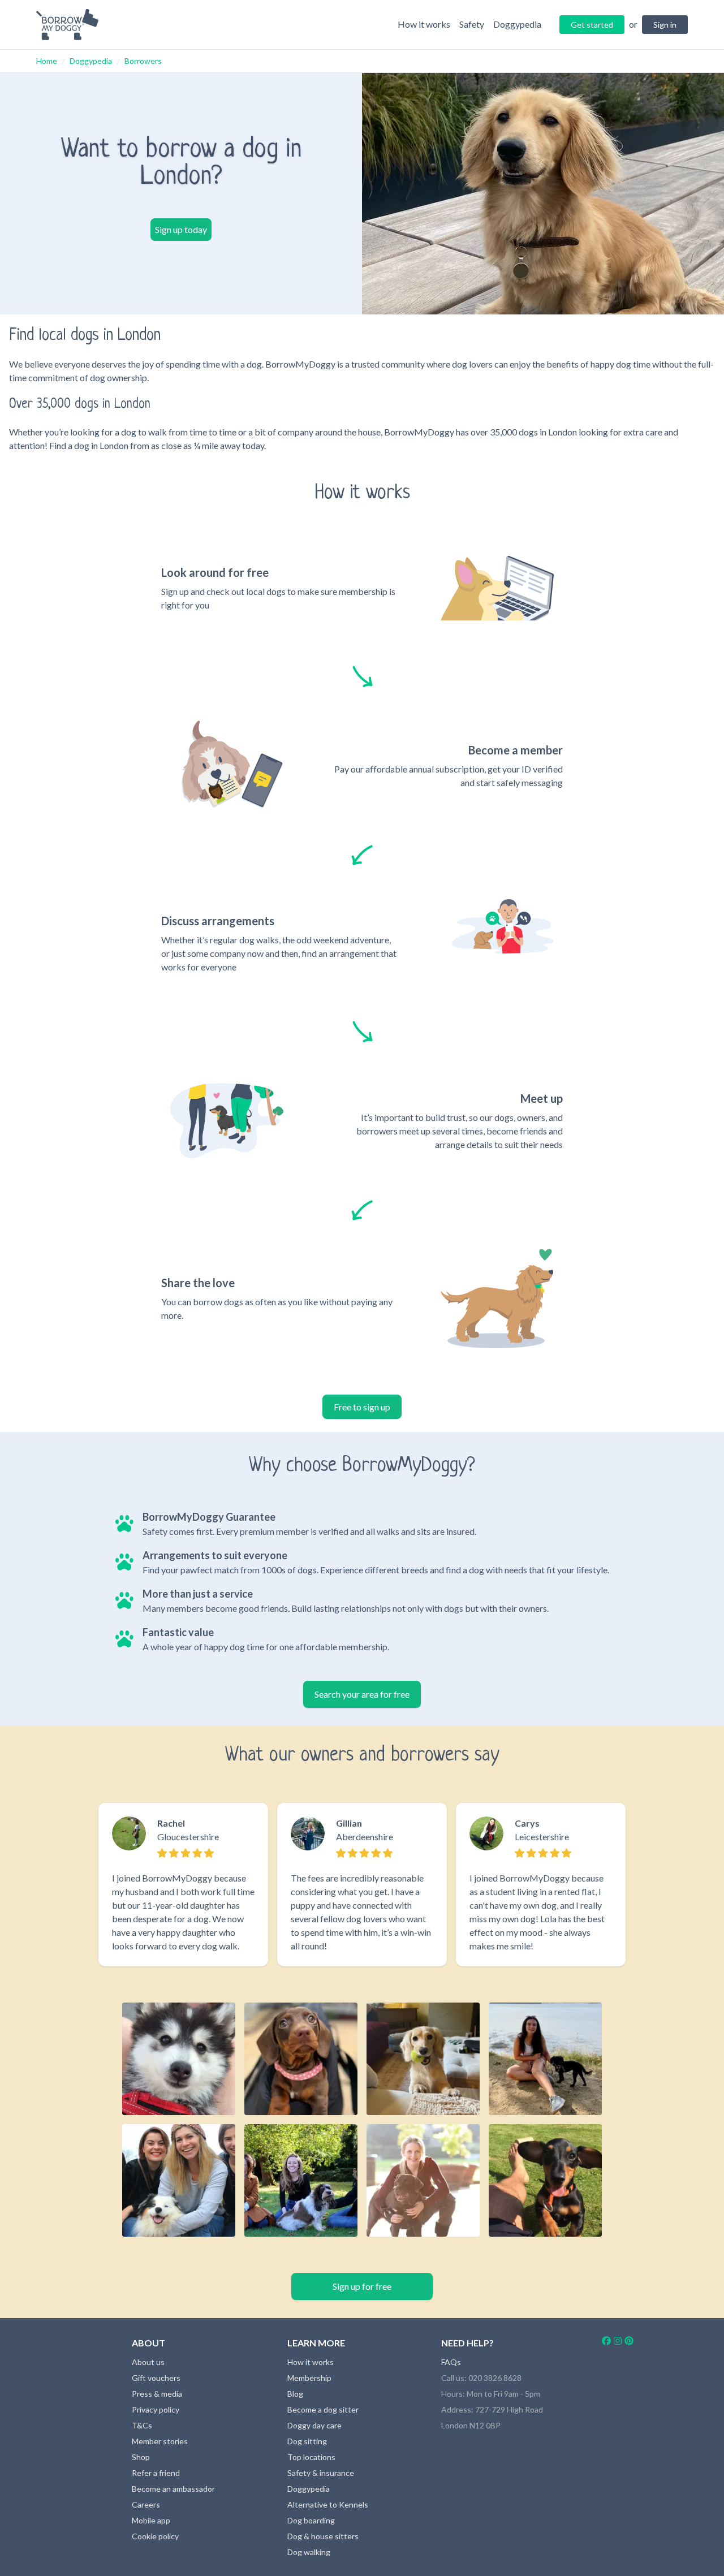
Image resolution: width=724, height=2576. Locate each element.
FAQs (451, 2362)
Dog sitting (307, 2441)
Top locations (311, 2457)
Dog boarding (311, 2520)
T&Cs (142, 2425)
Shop (141, 2457)
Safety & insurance (321, 2473)
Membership (309, 2378)
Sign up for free (362, 2286)
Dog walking (309, 2552)
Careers (146, 2504)
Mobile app (151, 2520)
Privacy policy (156, 2409)
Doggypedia (91, 61)
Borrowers (143, 61)
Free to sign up (362, 1407)
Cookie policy (155, 2536)
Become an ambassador (173, 2489)
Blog (295, 2394)
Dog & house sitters (323, 2536)
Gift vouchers (156, 2378)
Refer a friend (156, 2473)
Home (47, 61)
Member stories (160, 2441)
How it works (311, 2362)
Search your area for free (362, 1694)
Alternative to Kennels (328, 2504)
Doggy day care (314, 2425)
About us (148, 2362)
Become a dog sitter (323, 2409)
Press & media (157, 2394)
